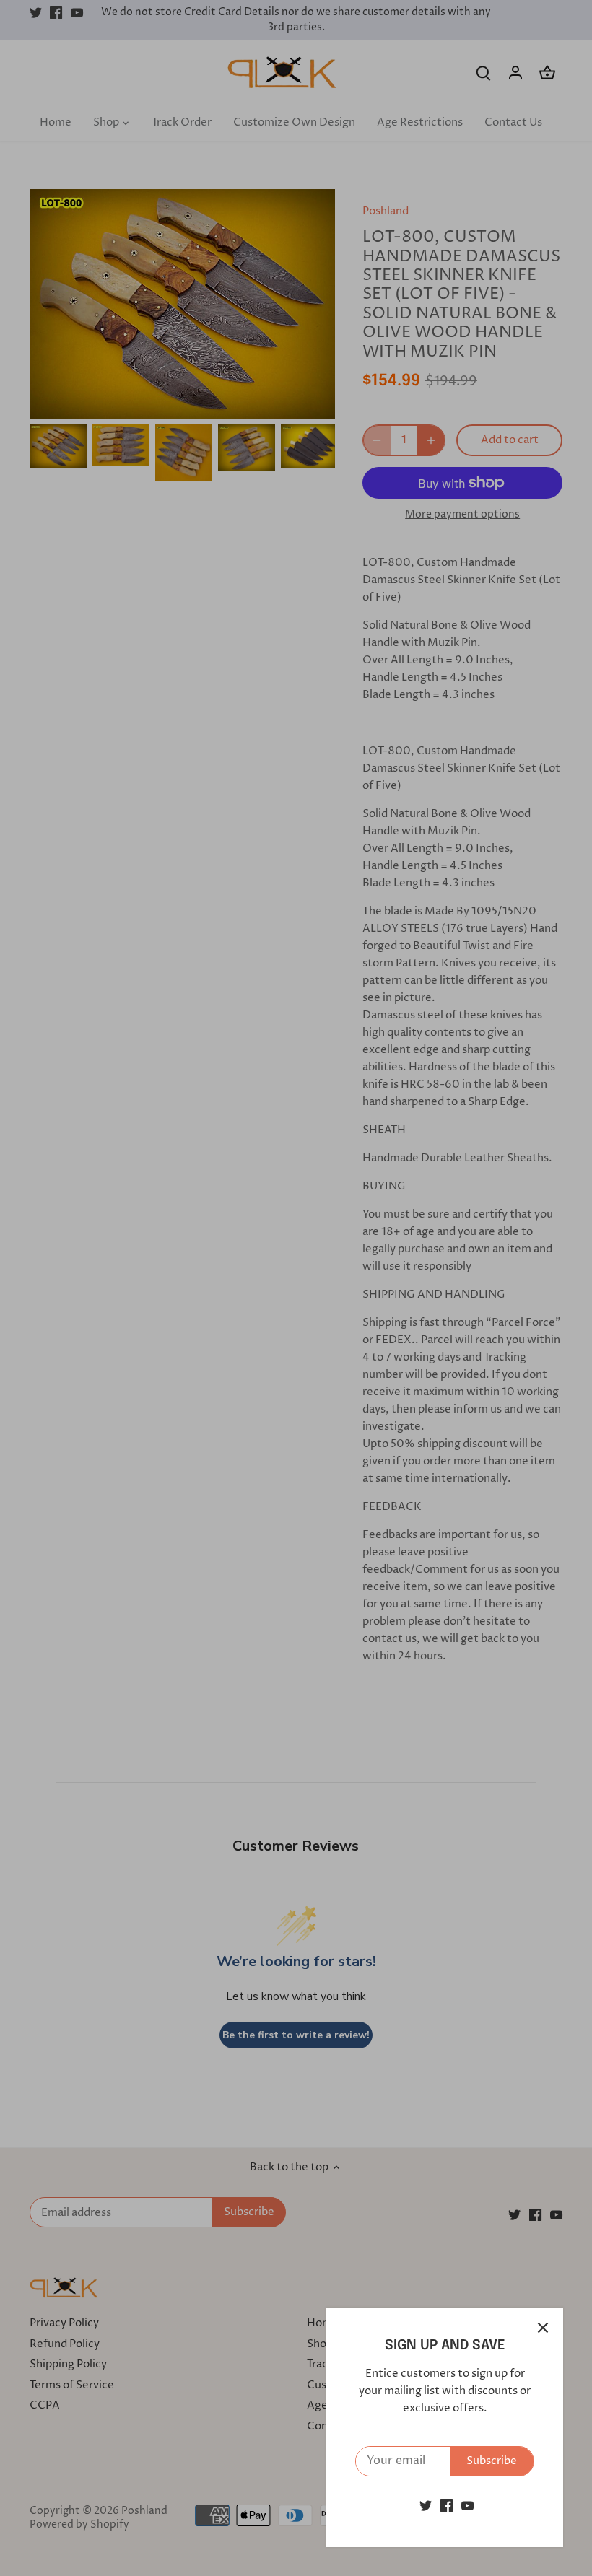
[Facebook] (447, 2506)
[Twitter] (426, 2506)
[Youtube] (467, 2506)
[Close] (543, 2328)
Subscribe (492, 2461)
